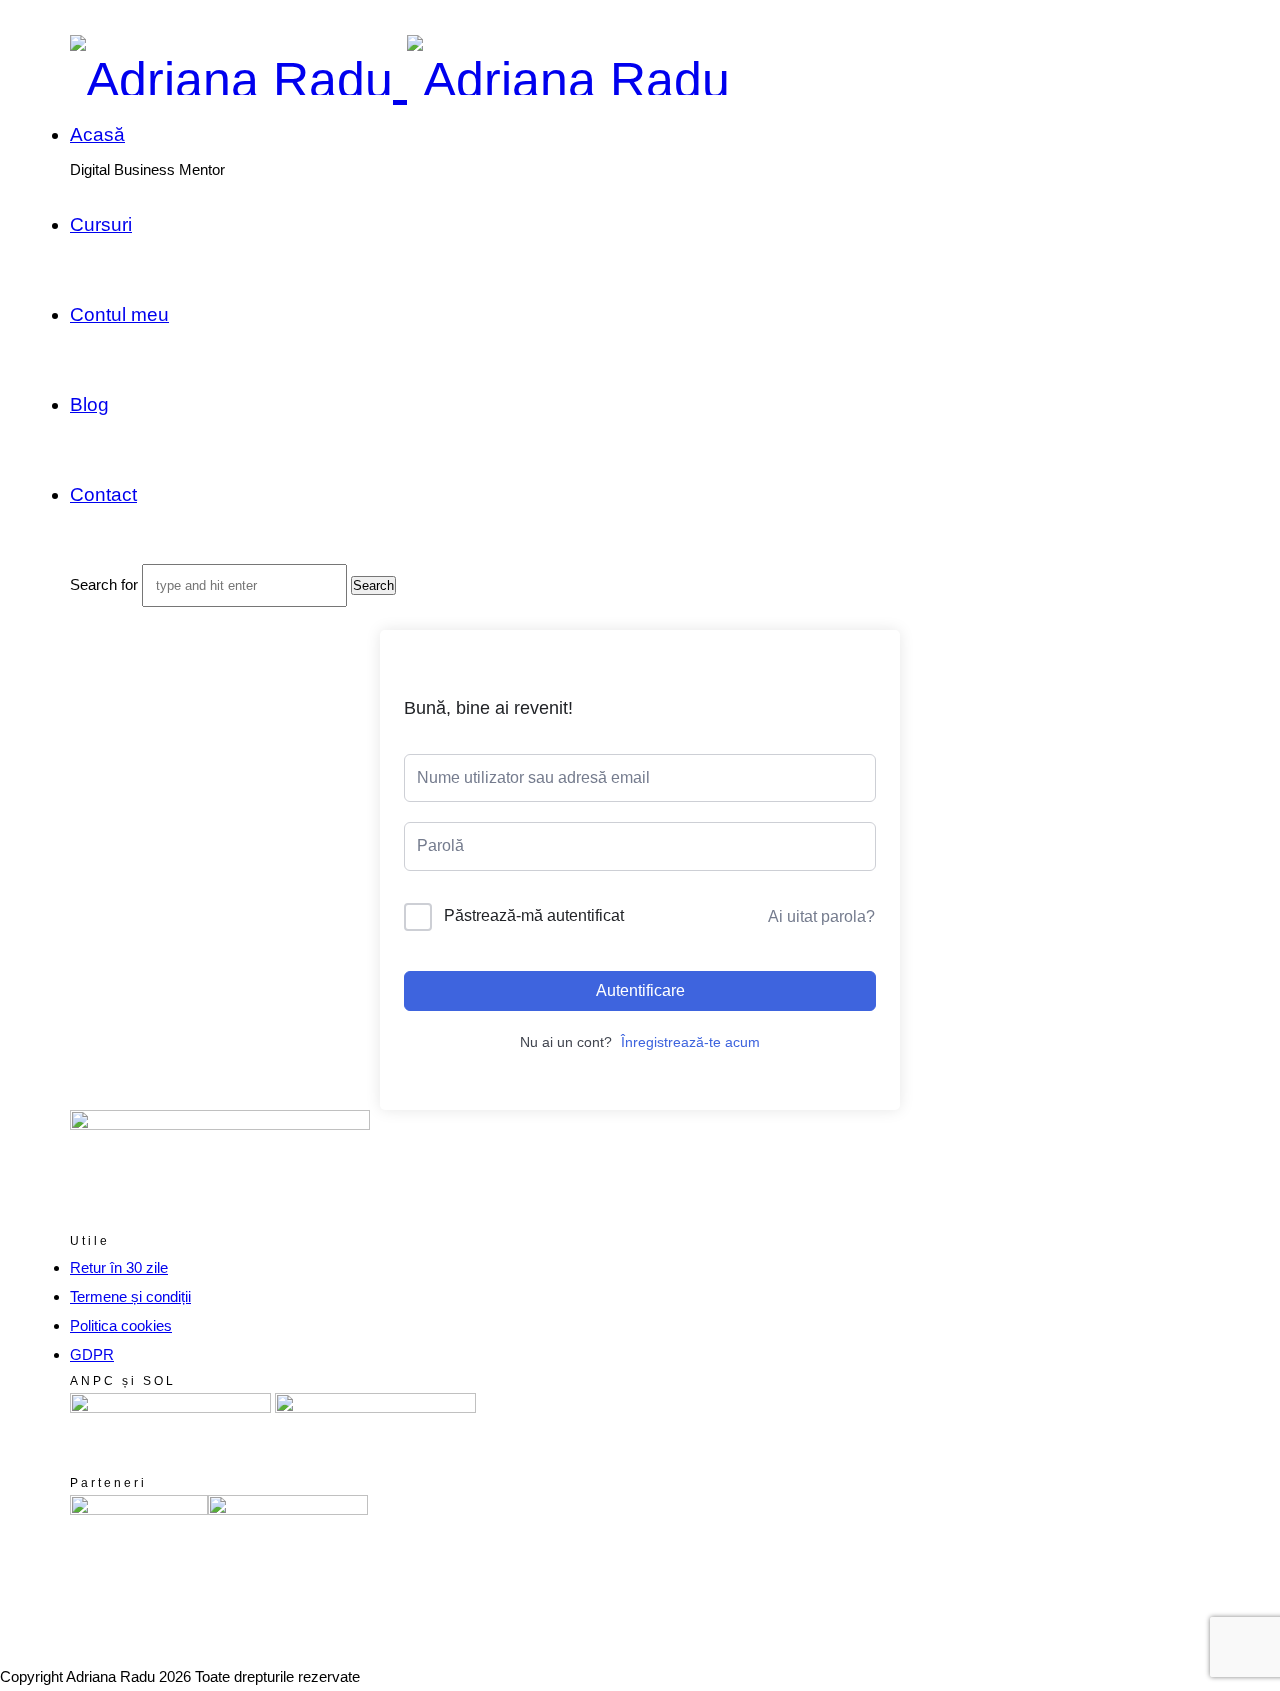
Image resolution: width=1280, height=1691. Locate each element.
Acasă (97, 134)
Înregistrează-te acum (690, 1042)
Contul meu (119, 314)
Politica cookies (121, 1325)
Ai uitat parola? (821, 916)
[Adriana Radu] (400, 80)
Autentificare (640, 990)
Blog (89, 404)
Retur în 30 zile (119, 1267)
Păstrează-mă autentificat (534, 915)
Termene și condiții (130, 1296)
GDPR (92, 1354)
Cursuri (101, 224)
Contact (103, 494)
